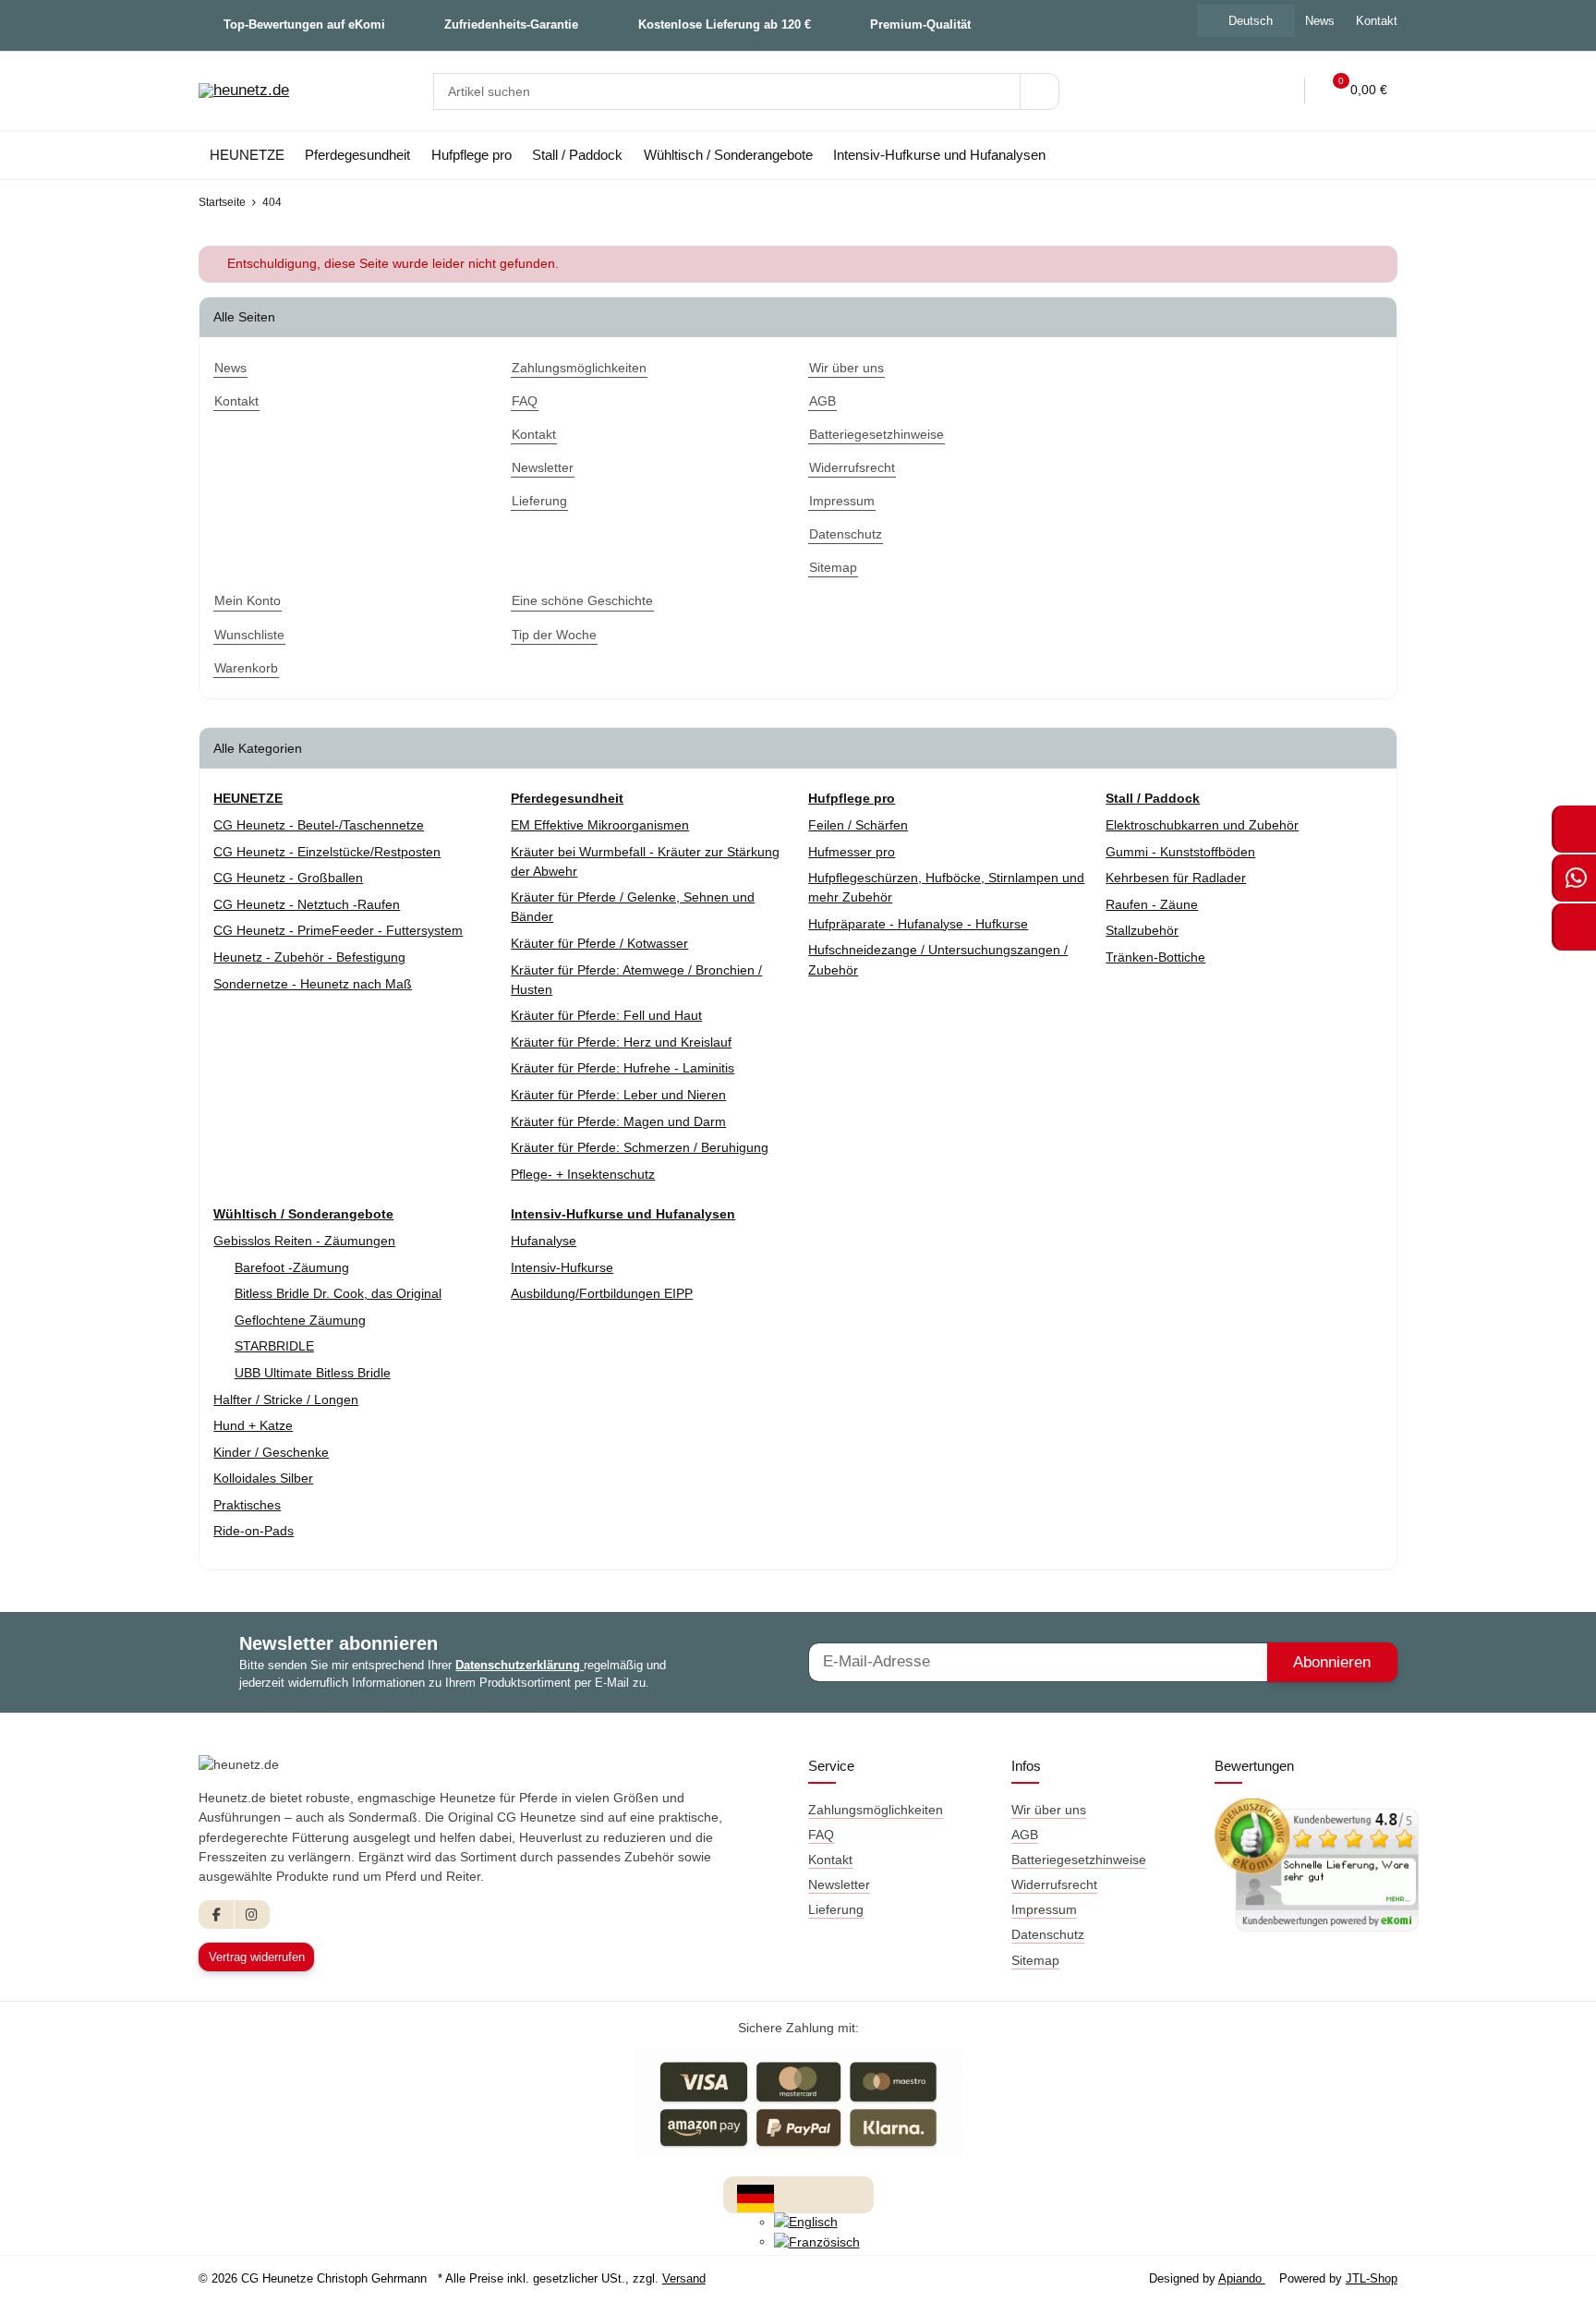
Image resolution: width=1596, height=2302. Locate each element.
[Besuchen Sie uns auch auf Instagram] (252, 1914)
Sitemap (1035, 1960)
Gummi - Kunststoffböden (1180, 852)
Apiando (1242, 2278)
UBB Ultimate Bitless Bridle (313, 1373)
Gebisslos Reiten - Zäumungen (304, 1241)
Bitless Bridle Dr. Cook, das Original (338, 1293)
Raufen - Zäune (1152, 904)
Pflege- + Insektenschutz (583, 1174)
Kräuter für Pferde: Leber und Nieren (618, 1095)
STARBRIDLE (274, 1346)
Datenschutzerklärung (520, 1665)
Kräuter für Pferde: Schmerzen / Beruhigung (640, 1147)
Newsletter (839, 1884)
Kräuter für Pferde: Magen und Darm (618, 1121)
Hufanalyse (544, 1241)
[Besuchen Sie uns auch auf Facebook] (217, 1914)
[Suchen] (1040, 91)
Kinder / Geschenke (271, 1452)
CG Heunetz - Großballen (288, 878)
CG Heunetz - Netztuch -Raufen (307, 904)
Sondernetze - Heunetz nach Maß (313, 984)
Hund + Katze (253, 1425)
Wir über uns (1049, 1810)
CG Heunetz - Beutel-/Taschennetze (319, 825)
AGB (1025, 1835)
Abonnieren (1332, 1662)
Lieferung (836, 1909)
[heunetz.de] (244, 91)
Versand (684, 2278)
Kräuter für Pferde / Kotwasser (599, 943)
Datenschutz (1048, 1934)
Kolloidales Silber (263, 1478)
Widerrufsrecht (1054, 1884)
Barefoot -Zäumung (292, 1267)
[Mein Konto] (1278, 91)
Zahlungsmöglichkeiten (876, 1810)
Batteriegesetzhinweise (1079, 1860)
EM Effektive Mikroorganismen (600, 825)
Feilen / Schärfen (858, 825)
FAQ (821, 1835)
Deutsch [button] (1251, 21)
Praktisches (247, 1505)
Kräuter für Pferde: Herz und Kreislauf (621, 1042)
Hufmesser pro (852, 852)
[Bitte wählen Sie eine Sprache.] (756, 2197)
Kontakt (1377, 21)
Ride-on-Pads (254, 1531)
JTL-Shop (1372, 2278)
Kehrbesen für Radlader (1176, 878)
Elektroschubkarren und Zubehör (1202, 825)
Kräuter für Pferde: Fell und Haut (606, 1015)
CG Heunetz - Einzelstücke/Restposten (327, 852)
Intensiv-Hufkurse (562, 1267)
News (1320, 21)
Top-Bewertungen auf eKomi (304, 24)
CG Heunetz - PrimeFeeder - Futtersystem (338, 930)
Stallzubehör (1142, 930)
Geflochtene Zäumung (300, 1320)
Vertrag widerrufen (257, 1957)
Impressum (1044, 1909)
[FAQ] (1202, 91)
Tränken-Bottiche (1155, 957)
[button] (1240, 91)
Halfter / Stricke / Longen (286, 1399)
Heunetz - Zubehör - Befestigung (309, 957)
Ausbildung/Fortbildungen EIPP (602, 1293)
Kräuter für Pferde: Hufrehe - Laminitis (623, 1068)
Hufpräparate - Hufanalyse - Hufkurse (918, 924)
